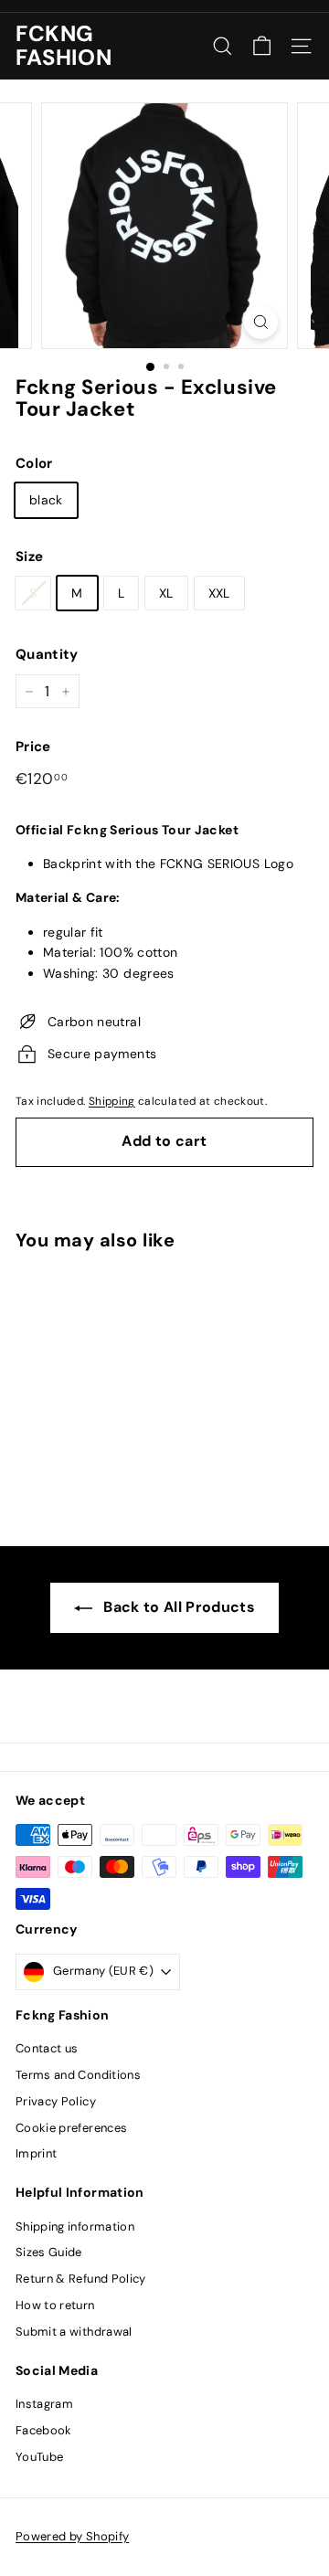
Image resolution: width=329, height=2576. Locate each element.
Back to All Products (179, 1607)
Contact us (47, 2048)
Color (34, 463)
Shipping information (75, 2226)
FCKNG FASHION (64, 46)
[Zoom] (261, 322)
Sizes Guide (49, 2252)
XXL (219, 593)
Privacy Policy (56, 2101)
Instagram (44, 2404)
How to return (55, 2305)
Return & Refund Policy (81, 2279)
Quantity (47, 654)
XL (166, 593)
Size (29, 557)
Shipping (112, 1101)
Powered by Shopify (72, 2536)
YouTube (39, 2457)
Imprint (36, 2153)
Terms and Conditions (78, 2075)
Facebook (44, 2430)
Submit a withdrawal (74, 2332)
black (46, 500)
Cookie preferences (71, 2128)
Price (33, 747)
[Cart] (262, 46)
